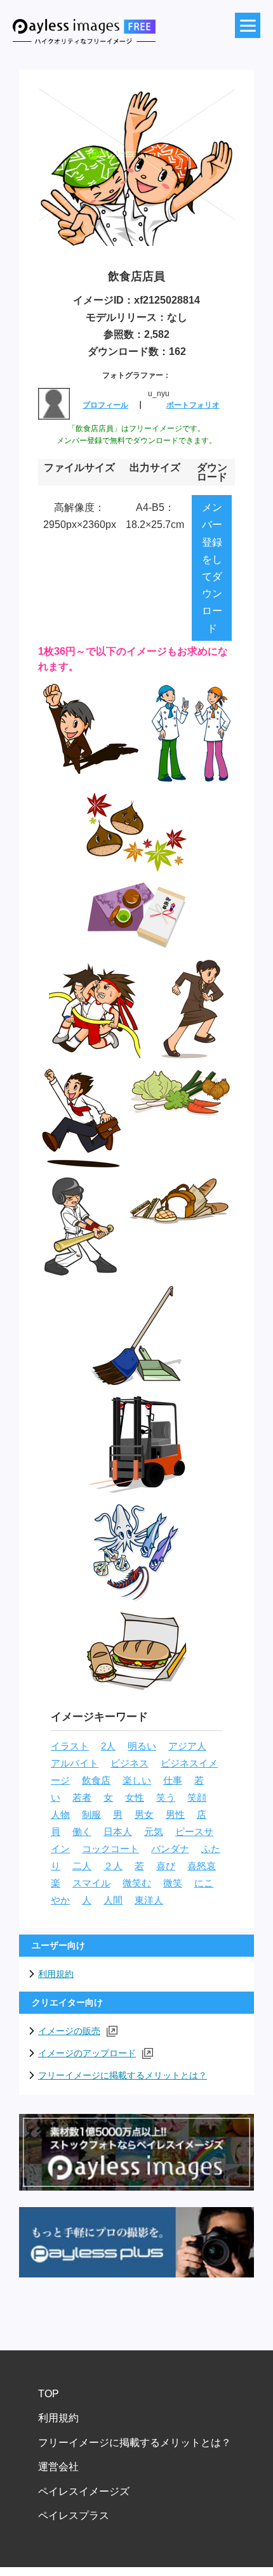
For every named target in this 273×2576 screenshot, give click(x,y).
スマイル (91, 1883)
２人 (113, 1866)
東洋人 (149, 1900)
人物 (60, 1815)
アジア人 (187, 1746)
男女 (144, 1815)
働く (82, 1832)
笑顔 (197, 1798)
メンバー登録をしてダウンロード (212, 568)
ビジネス (130, 1763)
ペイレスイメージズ (84, 2491)
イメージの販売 (69, 2031)
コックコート (110, 1849)
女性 (135, 1798)
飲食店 (96, 1781)
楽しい (137, 1781)
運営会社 (58, 2467)
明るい (142, 1746)
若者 (82, 1798)
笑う (166, 1798)
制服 (91, 1815)
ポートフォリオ (193, 405)
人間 (113, 1900)
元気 (154, 1832)
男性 (175, 1815)
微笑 (173, 1883)
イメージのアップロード (87, 2053)
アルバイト (75, 1763)
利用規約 (56, 1974)
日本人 (118, 1832)
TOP (49, 2394)
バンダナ (170, 1849)
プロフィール (105, 405)
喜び (166, 1866)
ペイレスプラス (74, 2515)
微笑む (137, 1883)
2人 (108, 1746)
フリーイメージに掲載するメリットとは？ (123, 2075)
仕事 (173, 1781)
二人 (82, 1866)
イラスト (70, 1746)
